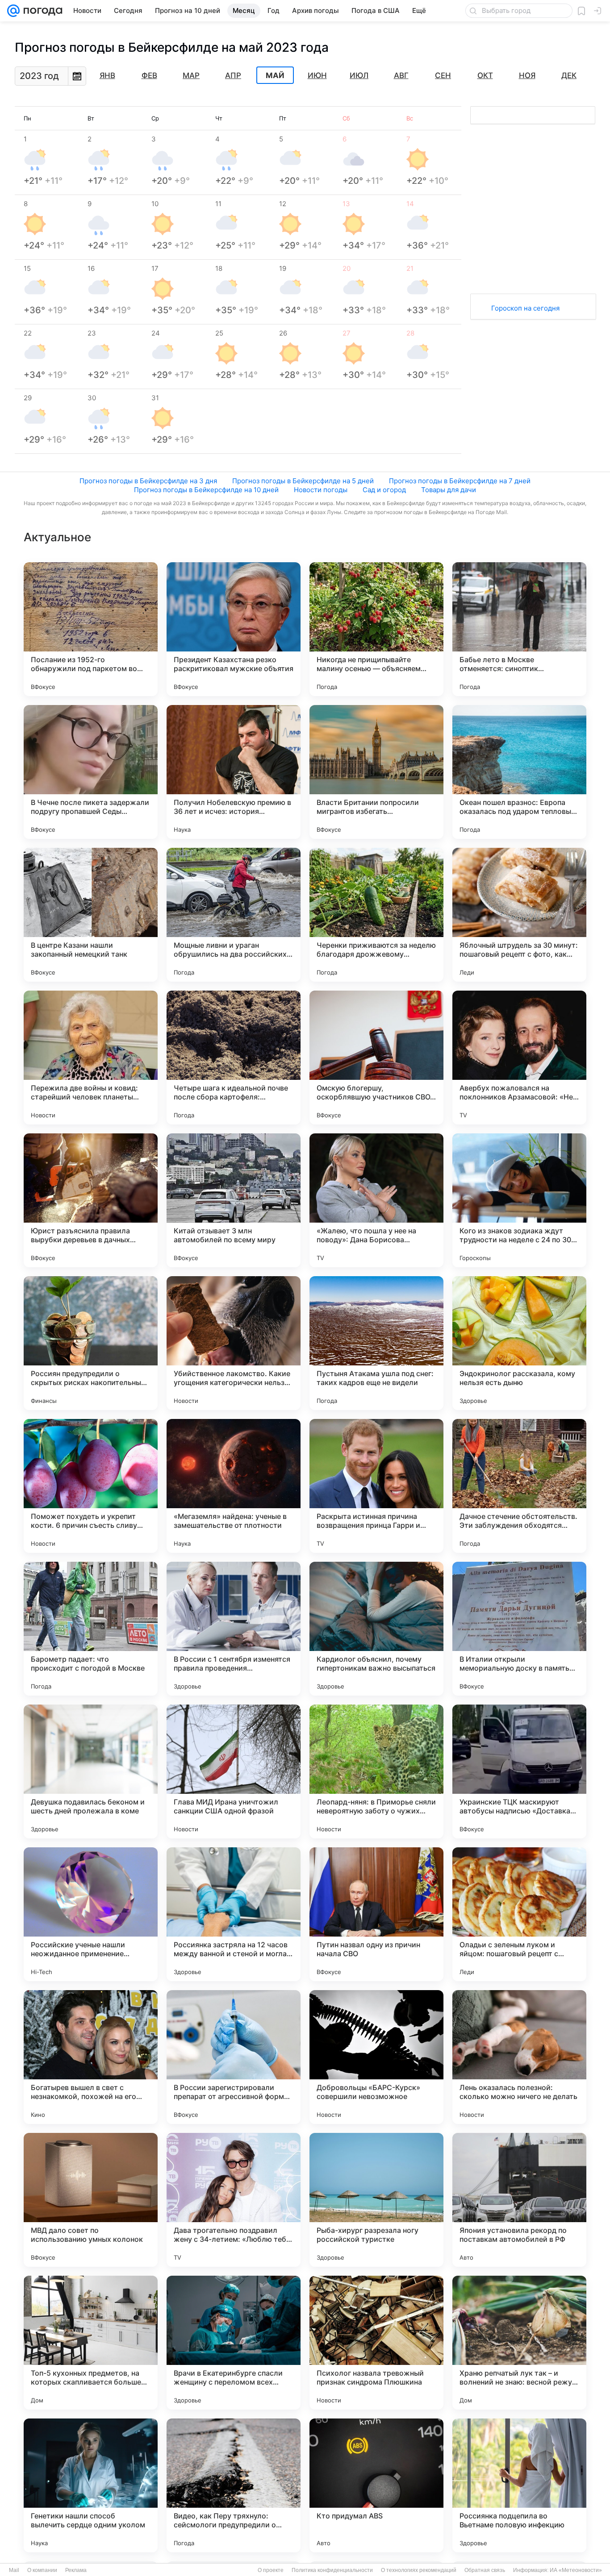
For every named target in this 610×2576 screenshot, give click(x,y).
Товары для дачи (449, 490)
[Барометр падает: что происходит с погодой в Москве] (91, 1629)
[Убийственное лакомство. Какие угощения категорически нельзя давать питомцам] (234, 1343)
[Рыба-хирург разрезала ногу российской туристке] (376, 2200)
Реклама (76, 2570)
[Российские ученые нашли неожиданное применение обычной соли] (91, 1914)
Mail (14, 2570)
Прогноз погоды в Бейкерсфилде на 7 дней (460, 481)
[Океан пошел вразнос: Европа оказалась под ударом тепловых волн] (519, 772)
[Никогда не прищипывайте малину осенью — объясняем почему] (376, 629)
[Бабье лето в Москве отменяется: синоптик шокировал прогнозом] (519, 629)
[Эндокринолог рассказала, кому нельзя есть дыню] (519, 1343)
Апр (233, 75)
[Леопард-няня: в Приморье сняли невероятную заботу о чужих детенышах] (376, 1771)
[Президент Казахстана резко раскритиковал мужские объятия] (234, 629)
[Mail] (13, 11)
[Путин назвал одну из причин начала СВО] (376, 1914)
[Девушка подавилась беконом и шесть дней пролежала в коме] (91, 1771)
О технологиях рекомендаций (419, 2570)
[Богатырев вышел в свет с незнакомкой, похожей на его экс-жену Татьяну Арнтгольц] (91, 2057)
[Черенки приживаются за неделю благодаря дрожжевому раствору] (376, 915)
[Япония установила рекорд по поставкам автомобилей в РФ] (519, 2200)
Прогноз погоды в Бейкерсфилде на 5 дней (303, 481)
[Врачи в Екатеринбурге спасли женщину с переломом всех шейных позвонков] (234, 2343)
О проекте (271, 2570)
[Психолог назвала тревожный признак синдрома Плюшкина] (376, 2343)
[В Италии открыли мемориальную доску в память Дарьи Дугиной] (519, 1629)
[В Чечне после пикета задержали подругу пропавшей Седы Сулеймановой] (91, 772)
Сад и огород (384, 490)
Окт (485, 75)
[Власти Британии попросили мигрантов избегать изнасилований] (376, 772)
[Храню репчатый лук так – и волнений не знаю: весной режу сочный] (519, 2343)
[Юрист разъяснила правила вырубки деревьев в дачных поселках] (91, 1200)
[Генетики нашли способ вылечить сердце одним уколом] (91, 2485)
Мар (191, 75)
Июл (359, 75)
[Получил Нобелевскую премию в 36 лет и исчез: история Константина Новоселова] (234, 772)
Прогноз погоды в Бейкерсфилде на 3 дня (148, 481)
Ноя (527, 75)
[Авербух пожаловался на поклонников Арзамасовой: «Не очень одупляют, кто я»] (519, 1058)
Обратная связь (485, 2570)
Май (275, 75)
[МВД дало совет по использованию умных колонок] (91, 2200)
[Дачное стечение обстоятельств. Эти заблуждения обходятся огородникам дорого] (519, 1486)
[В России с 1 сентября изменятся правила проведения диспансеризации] (234, 1629)
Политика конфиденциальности (332, 2570)
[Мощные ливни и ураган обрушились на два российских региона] (234, 915)
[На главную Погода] (41, 11)
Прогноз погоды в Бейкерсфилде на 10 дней (206, 490)
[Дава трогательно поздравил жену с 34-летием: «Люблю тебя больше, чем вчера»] (234, 2200)
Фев (149, 75)
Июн (317, 75)
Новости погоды (321, 490)
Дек (569, 75)
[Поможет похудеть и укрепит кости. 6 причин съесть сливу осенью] (91, 1486)
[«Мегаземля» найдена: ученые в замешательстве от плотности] (234, 1486)
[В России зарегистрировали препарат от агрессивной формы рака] (234, 2057)
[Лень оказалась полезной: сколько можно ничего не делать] (519, 2057)
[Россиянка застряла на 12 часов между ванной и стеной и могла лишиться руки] (234, 1914)
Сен (443, 75)
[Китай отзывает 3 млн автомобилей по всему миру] (234, 1200)
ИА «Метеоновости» (576, 2570)
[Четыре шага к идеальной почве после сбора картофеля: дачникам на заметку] (234, 1058)
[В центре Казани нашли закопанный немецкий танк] (91, 915)
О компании (42, 2570)
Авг (401, 75)
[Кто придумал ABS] (376, 2485)
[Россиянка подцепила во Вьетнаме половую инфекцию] (519, 2485)
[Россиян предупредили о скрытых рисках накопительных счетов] (91, 1343)
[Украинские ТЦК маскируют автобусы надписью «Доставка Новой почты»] (519, 1771)
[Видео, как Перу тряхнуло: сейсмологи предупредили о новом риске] (234, 2485)
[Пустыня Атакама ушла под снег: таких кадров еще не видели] (376, 1343)
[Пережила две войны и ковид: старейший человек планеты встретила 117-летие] (91, 1058)
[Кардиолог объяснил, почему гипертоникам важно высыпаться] (376, 1629)
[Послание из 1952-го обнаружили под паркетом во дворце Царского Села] (91, 629)
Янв (107, 75)
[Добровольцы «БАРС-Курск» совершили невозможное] (376, 2057)
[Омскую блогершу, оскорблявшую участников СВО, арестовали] (376, 1058)
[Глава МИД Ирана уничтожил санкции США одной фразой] (234, 1771)
